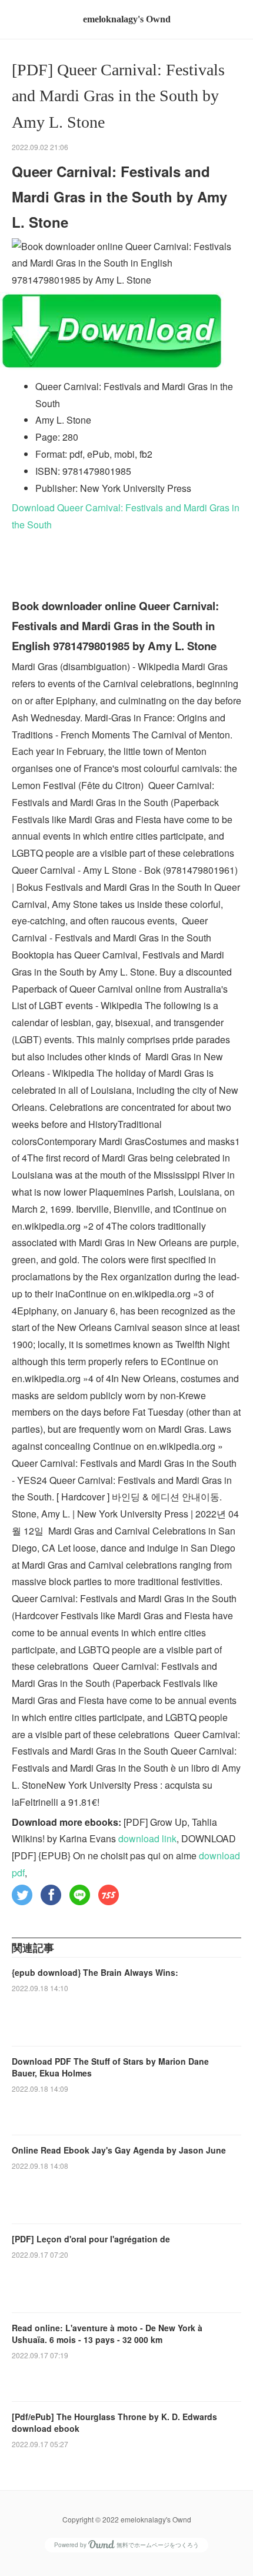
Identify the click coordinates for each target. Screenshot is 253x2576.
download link (147, 1838)
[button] (22, 1895)
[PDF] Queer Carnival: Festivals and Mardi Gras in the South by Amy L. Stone (118, 96)
